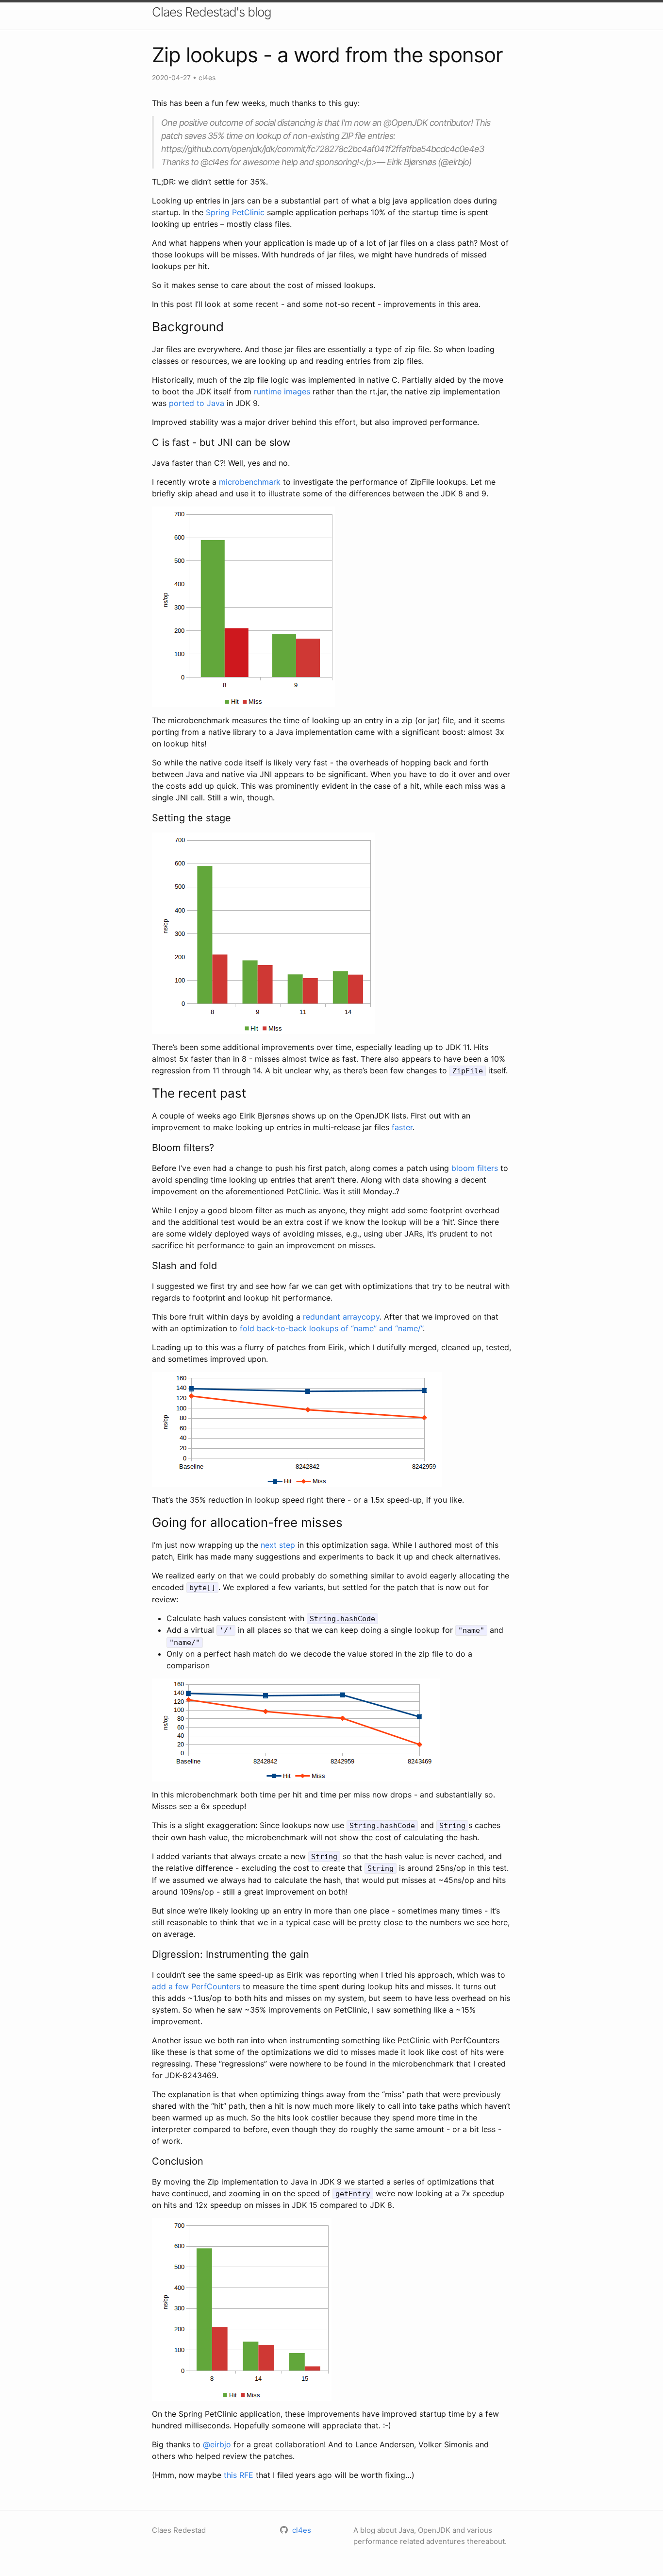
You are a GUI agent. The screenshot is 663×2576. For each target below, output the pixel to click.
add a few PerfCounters (196, 1986)
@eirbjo (217, 2444)
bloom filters (475, 1168)
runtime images (282, 391)
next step (278, 1545)
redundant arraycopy (341, 1317)
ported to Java (197, 403)
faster (402, 1127)
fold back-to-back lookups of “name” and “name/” (331, 1328)
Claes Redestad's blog (212, 12)
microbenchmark (250, 482)
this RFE (239, 2475)
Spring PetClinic (235, 212)
